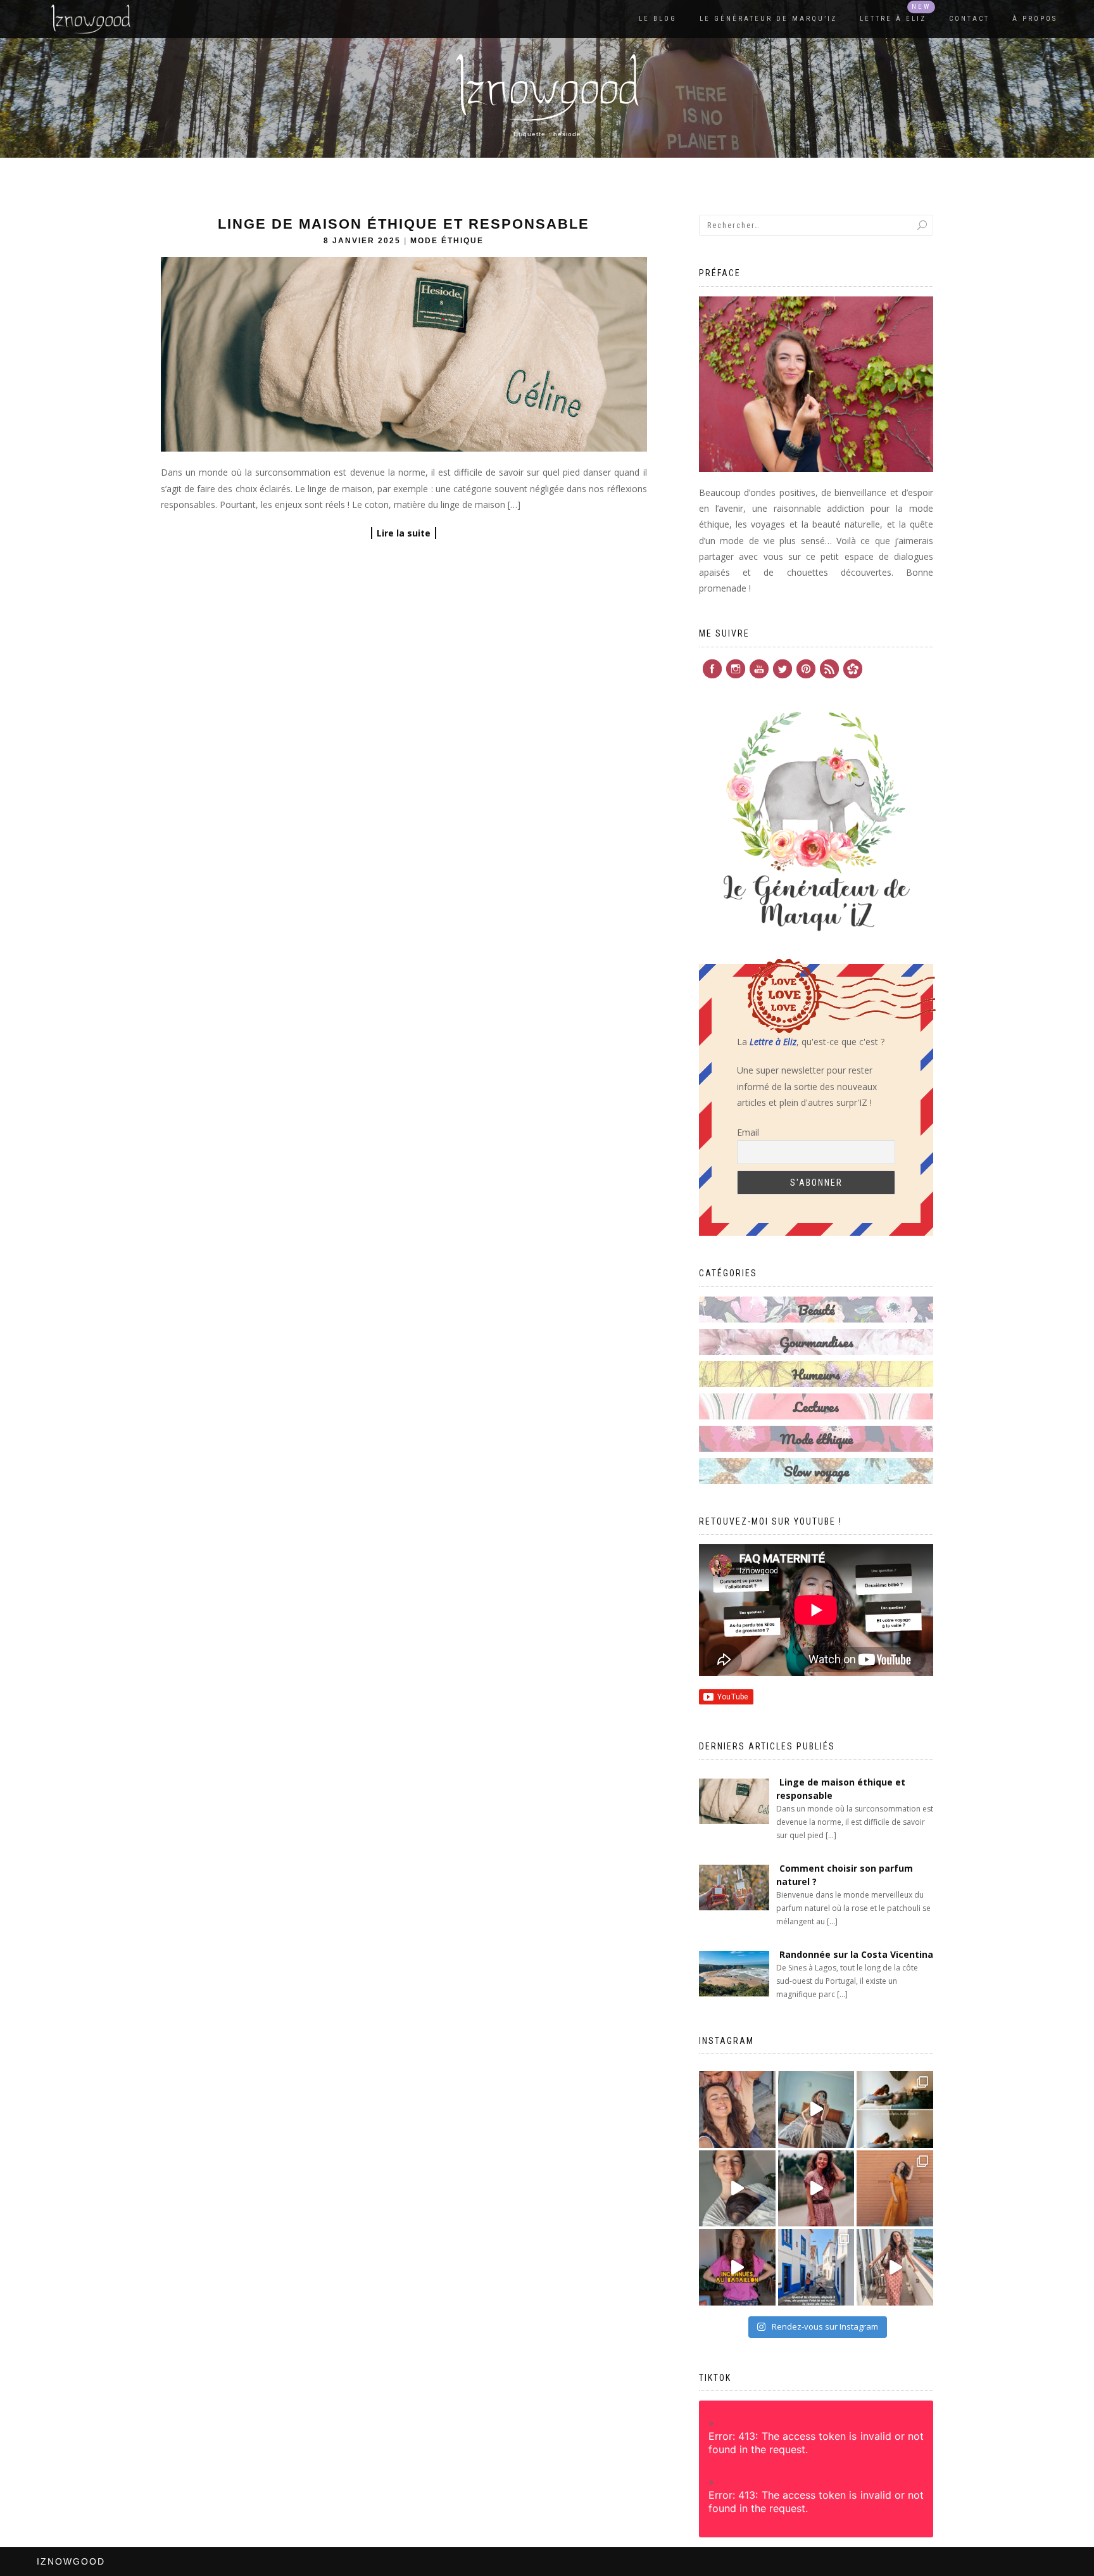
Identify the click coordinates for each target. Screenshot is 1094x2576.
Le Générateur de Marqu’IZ (768, 19)
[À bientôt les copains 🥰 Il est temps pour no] (737, 2110)
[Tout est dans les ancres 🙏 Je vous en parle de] (737, 2189)
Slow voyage (816, 1471)
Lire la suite (404, 533)
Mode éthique (447, 241)
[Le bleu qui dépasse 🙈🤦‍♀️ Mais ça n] (895, 2267)
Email (748, 1132)
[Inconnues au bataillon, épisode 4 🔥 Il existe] (816, 2110)
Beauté (816, 1310)
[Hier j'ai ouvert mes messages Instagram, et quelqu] (895, 2110)
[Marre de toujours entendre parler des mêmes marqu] (737, 2267)
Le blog (658, 19)
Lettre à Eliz (893, 19)
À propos (1035, 19)
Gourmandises (816, 1342)
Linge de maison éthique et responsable (404, 224)
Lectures (816, 1406)
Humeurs (816, 1374)
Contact (969, 19)
